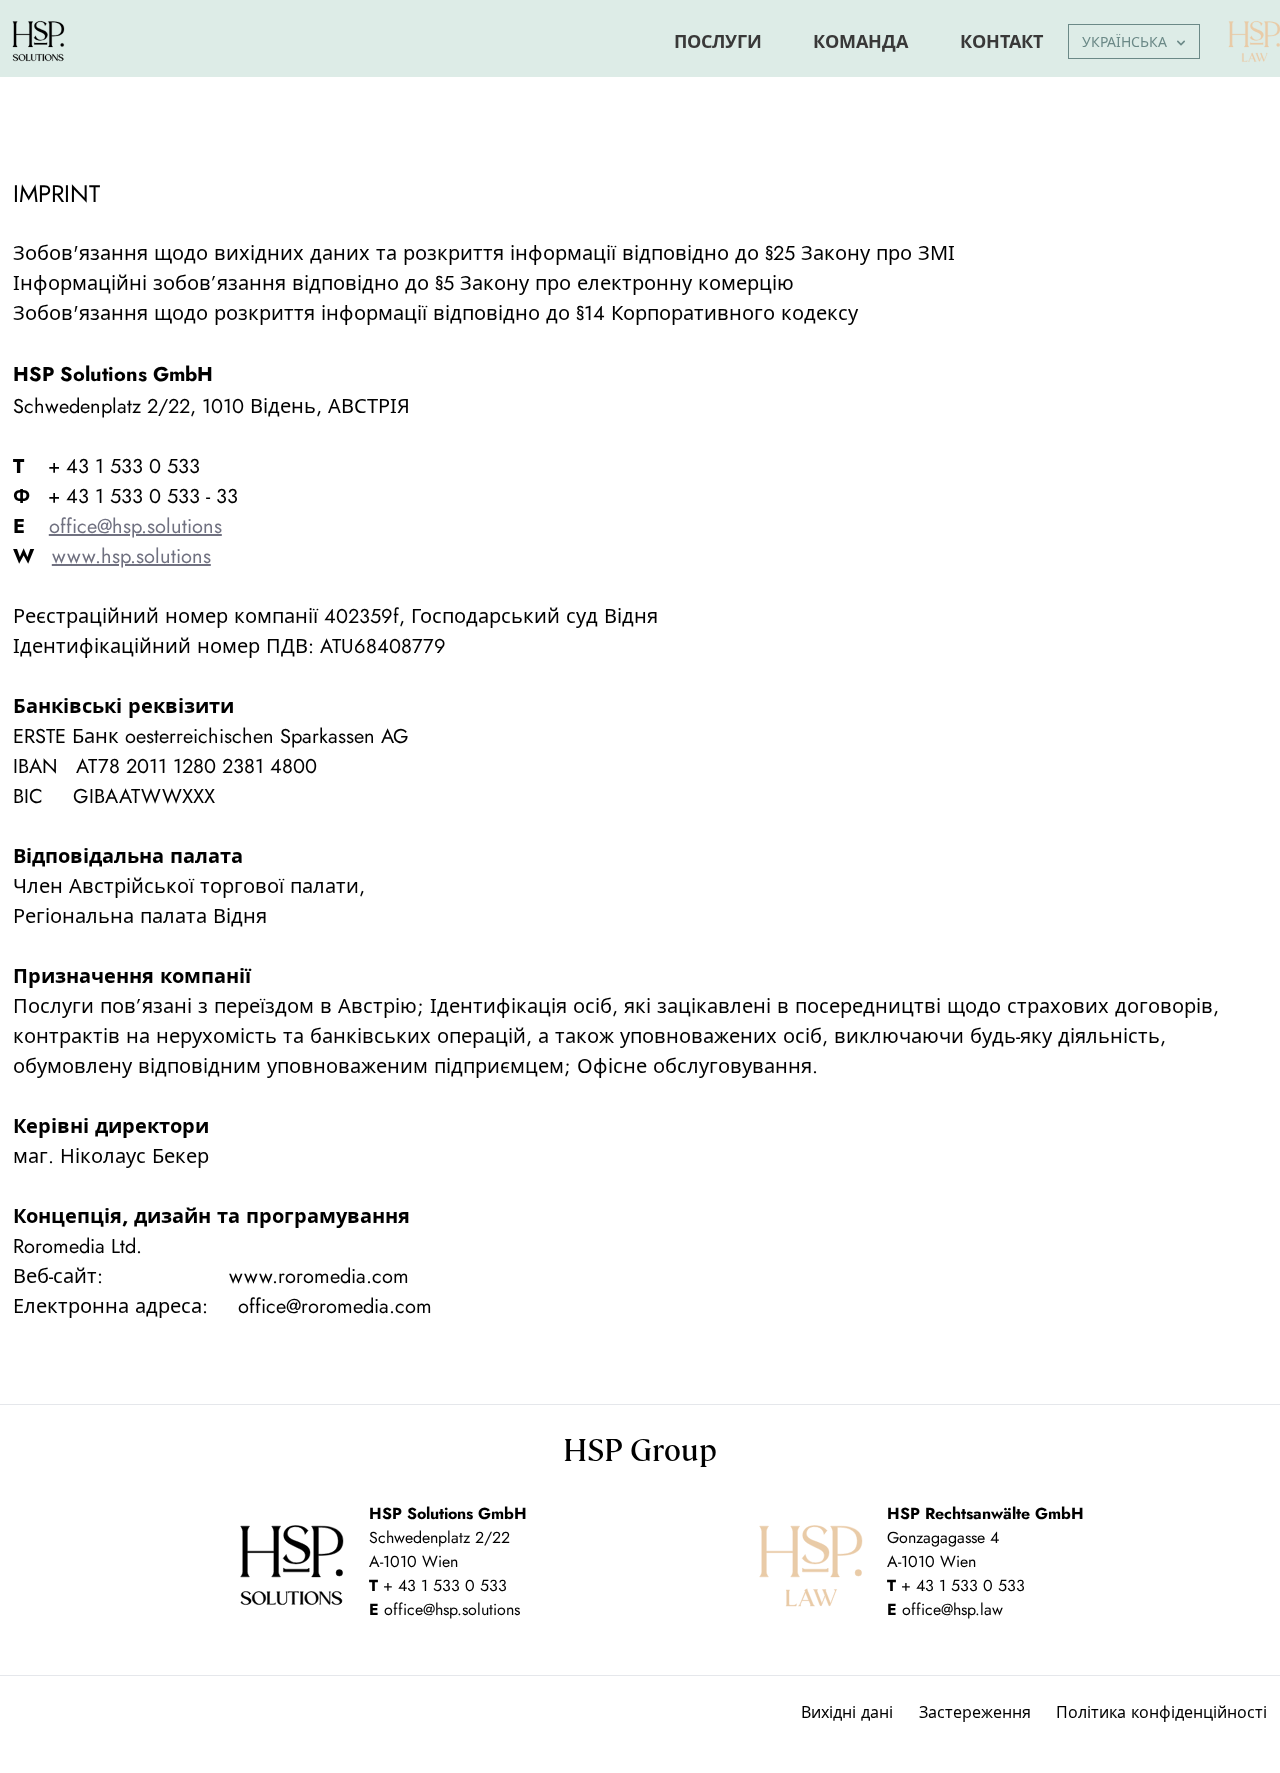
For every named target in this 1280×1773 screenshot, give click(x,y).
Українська (1124, 42)
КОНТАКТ (1001, 42)
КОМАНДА (860, 42)
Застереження (975, 1712)
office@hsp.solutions (452, 1609)
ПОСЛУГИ (718, 42)
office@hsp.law (952, 1609)
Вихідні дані (847, 1712)
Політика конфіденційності (1161, 1712)
